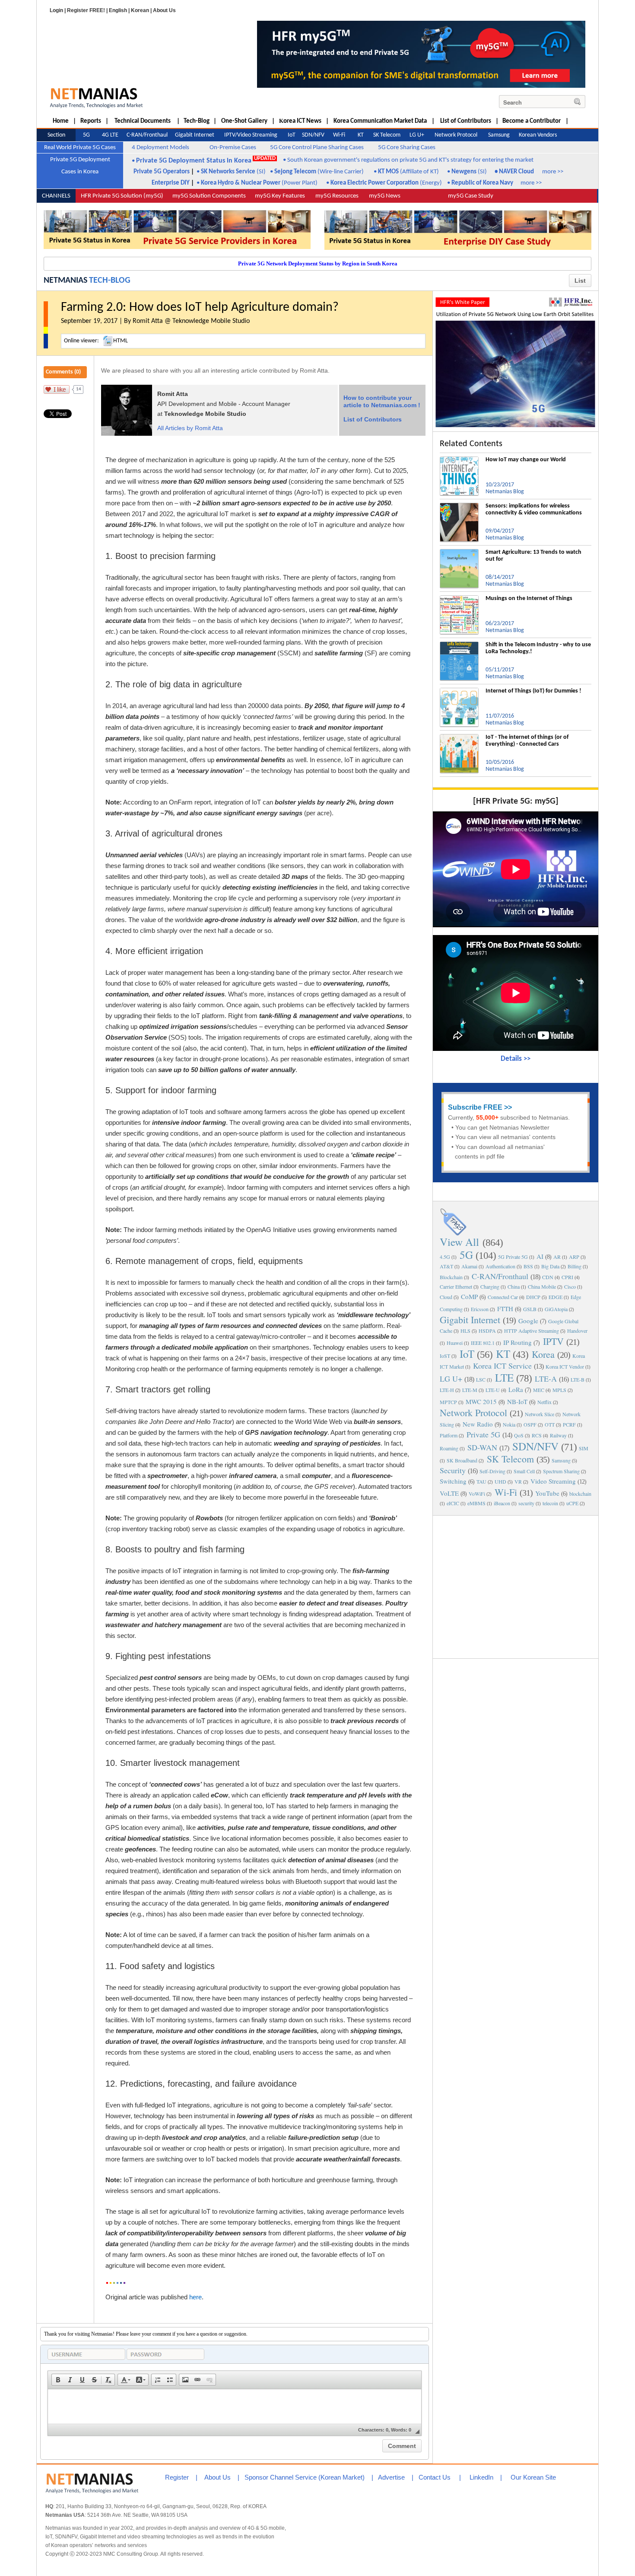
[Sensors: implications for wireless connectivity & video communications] (459, 506)
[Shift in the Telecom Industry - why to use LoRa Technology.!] (459, 645)
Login (56, 10)
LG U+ (451, 1379)
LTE (504, 1377)
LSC (481, 1379)
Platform (449, 1435)
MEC (539, 1390)
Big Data (550, 1266)
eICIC (453, 1503)
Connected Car (503, 1297)
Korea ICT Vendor (565, 1366)
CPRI (567, 1277)
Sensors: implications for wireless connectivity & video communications (534, 509)
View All (459, 1242)
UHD (500, 1481)
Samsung (561, 1460)
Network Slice (540, 1414)
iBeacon (502, 1503)
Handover (577, 1331)
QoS (519, 1435)
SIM (584, 1448)
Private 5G (483, 1434)
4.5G (445, 1257)
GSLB (530, 1309)
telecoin (550, 1503)
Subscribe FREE (475, 1107)
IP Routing (518, 1342)
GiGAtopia (556, 1309)
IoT (467, 1354)
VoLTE (449, 1493)
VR (518, 1481)
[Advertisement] (516, 1586)
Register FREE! (86, 10)
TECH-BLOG (110, 281)
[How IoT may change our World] (459, 460)
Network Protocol (473, 1412)
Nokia (509, 1424)
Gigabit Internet (470, 1320)
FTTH (505, 1309)
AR (557, 1257)
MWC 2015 (481, 1401)
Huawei (455, 1343)
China (514, 1286)
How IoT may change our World (526, 460)
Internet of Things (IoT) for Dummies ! (533, 691)
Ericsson (480, 1309)
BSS (528, 1266)
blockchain (580, 1494)
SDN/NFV (535, 1446)
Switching (453, 1481)
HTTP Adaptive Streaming (532, 1331)
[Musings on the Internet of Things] (459, 599)
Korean (140, 10)
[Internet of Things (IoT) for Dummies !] (459, 691)
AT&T (446, 1266)
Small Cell (524, 1471)
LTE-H (447, 1390)
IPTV (553, 1341)
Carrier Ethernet (456, 1286)
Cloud (446, 1297)
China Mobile (542, 1286)
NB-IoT (517, 1401)
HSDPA (487, 1331)
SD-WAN (482, 1447)
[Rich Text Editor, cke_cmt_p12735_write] (235, 2407)
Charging (490, 1286)
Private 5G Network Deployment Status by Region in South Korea (318, 263)
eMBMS (476, 1503)
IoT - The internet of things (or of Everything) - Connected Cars (527, 741)
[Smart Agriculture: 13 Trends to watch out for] (459, 552)
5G (466, 1255)
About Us (164, 10)
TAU (481, 1481)
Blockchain (451, 1277)
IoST (445, 1356)
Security (453, 1470)
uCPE (572, 1503)
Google (528, 1321)
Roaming (449, 1448)
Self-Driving (492, 1471)
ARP (574, 1257)
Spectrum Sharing (561, 1471)
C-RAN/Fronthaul (500, 1276)
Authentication (500, 1266)
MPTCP (448, 1402)
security (526, 1503)
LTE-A (546, 1379)
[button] (58, 2380)
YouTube (547, 1493)
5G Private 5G (513, 1257)
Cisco (570, 1286)
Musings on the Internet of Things (529, 599)
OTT (550, 1424)
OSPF (530, 1424)
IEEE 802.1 (483, 1343)
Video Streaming (553, 1481)
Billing (575, 1266)
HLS (465, 1331)
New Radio (478, 1424)
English (118, 10)
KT (503, 1354)
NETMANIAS (65, 281)
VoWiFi (477, 1494)
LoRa (516, 1389)
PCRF (569, 1424)
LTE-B (578, 1379)
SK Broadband (462, 1460)
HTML (121, 341)
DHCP (533, 1297)
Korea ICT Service (502, 1366)
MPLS (559, 1390)
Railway (558, 1435)
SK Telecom (510, 1459)
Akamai (469, 1266)
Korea (543, 1354)
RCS (537, 1435)
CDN (548, 1277)
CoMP (469, 1296)
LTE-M (470, 1390)
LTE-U (493, 1390)
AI (540, 1256)
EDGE (556, 1297)
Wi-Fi (506, 1492)
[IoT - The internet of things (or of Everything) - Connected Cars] (459, 737)
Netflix (545, 1402)
